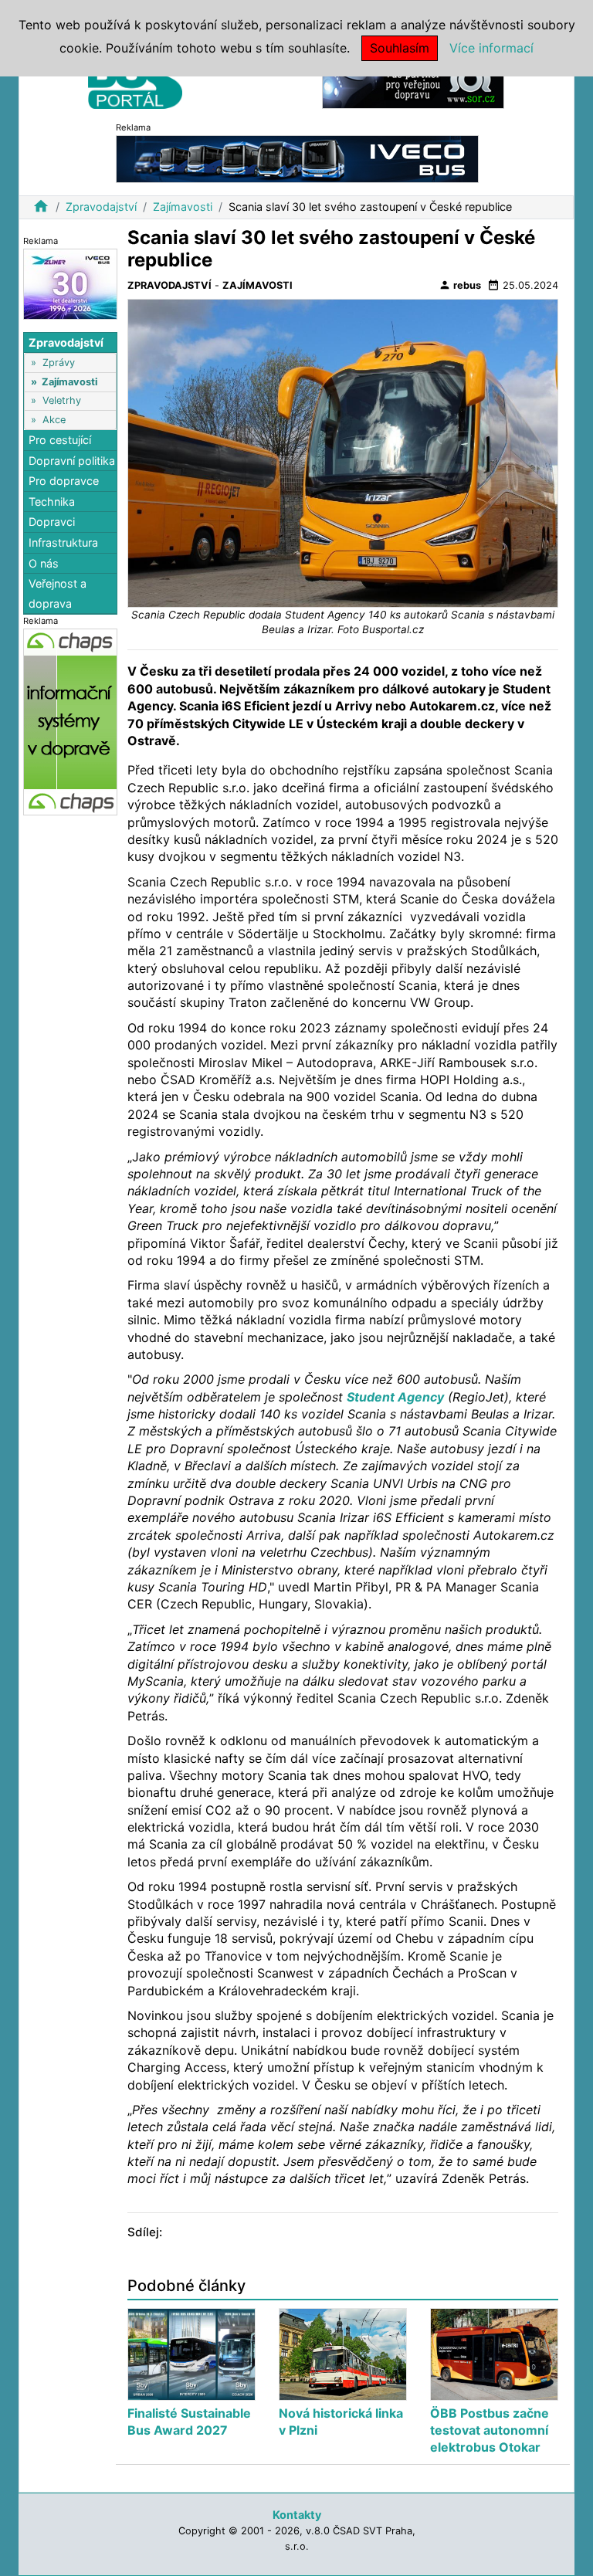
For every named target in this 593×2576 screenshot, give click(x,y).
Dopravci (52, 522)
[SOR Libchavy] (413, 84)
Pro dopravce (64, 481)
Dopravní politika (72, 461)
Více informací (491, 48)
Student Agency (395, 1397)
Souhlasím (400, 48)
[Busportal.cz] (135, 80)
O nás (44, 563)
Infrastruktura (63, 542)
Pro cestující (60, 440)
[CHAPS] (70, 722)
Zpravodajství (101, 207)
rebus (460, 285)
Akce (54, 420)
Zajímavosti (183, 207)
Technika (52, 502)
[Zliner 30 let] (70, 283)
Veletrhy (62, 400)
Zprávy (59, 363)
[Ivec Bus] (297, 158)
